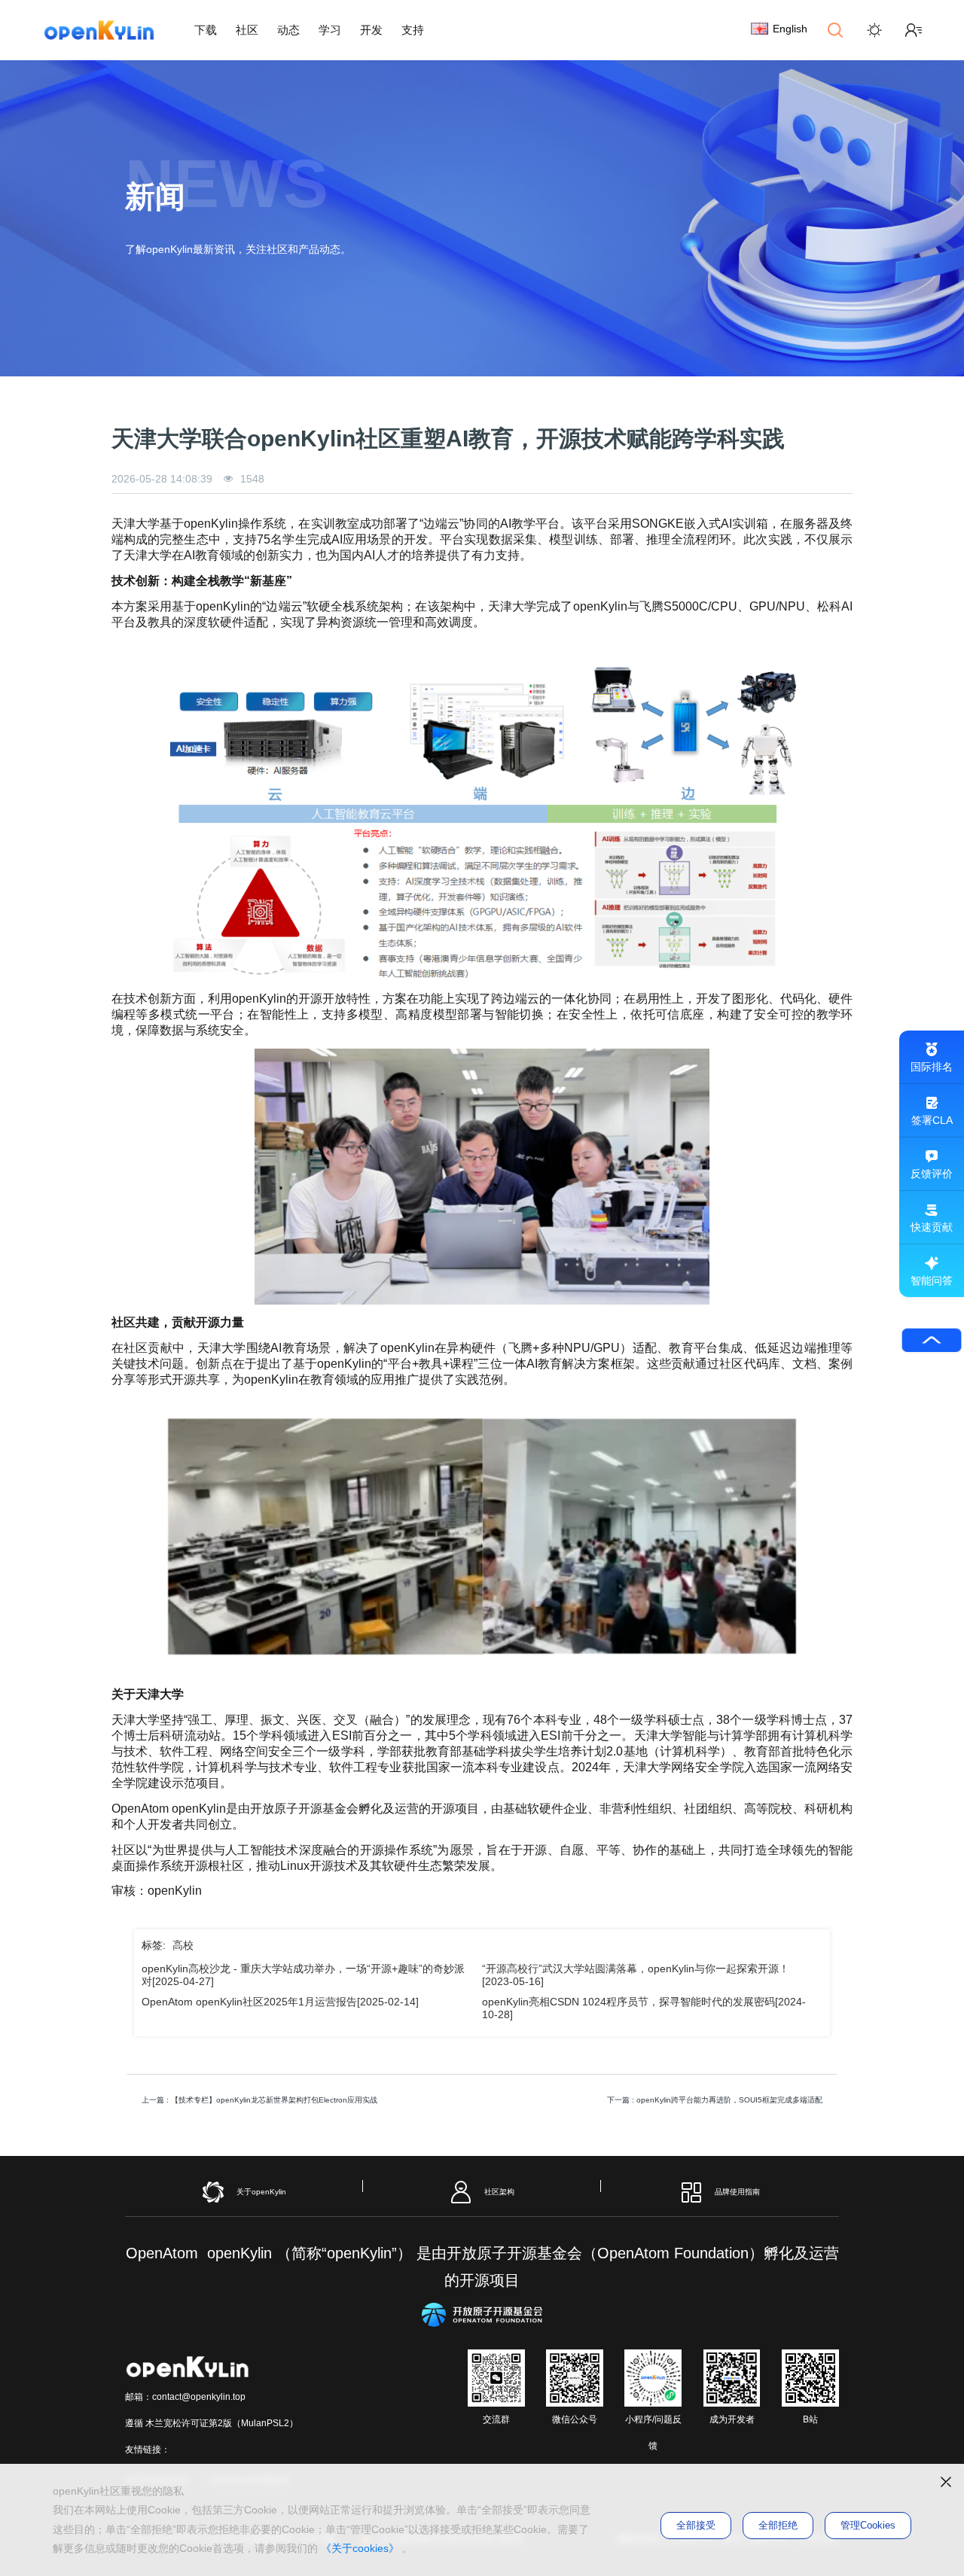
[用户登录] (914, 30)
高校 (183, 1945)
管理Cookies (868, 2525)
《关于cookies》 (360, 2548)
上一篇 (259, 2100)
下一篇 (715, 2100)
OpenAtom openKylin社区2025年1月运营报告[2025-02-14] (280, 2002)
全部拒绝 (778, 2525)
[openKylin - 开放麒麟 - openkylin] (99, 30)
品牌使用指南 (737, 2192)
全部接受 (696, 2525)
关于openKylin (261, 2192)
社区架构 (499, 2192)
